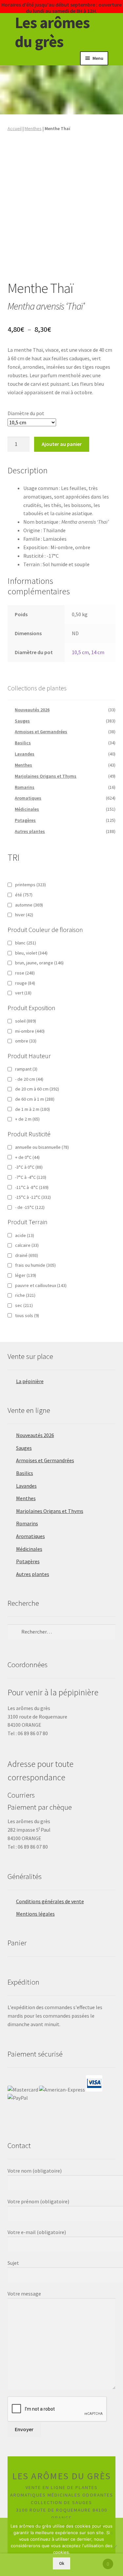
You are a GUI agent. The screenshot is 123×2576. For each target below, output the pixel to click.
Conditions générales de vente (50, 1901)
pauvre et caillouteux (41, 1285)
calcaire (27, 1245)
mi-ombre (30, 1031)
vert (23, 993)
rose (25, 973)
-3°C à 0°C (29, 1167)
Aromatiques (28, 798)
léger (26, 1275)
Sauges (22, 721)
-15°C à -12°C (33, 1197)
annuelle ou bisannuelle (42, 1147)
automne (29, 905)
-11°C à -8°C (32, 1187)
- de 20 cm (29, 1079)
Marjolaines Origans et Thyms (46, 776)
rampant (26, 1069)
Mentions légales (35, 1914)
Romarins (25, 787)
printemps (31, 885)
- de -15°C (30, 1207)
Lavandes (25, 754)
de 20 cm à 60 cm (37, 1089)
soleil (26, 1021)
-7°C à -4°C (31, 1177)
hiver (24, 915)
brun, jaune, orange (39, 963)
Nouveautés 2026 (32, 710)
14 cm (98, 652)
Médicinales (27, 809)
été (24, 895)
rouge (25, 983)
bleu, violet (31, 953)
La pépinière (30, 1381)
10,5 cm (80, 652)
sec (24, 1305)
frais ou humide (35, 1265)
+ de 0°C (27, 1157)
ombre (26, 1041)
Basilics (23, 743)
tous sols (27, 1315)
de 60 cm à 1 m (35, 1099)
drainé (27, 1255)
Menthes (33, 128)
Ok (62, 2563)
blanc (26, 943)
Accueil (15, 128)
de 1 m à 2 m (32, 1109)
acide (25, 1235)
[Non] (115, 2547)
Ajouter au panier (62, 444)
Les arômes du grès (52, 32)
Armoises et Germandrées (41, 732)
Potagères (25, 820)
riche (25, 1295)
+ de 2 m (27, 1119)
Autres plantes (30, 831)
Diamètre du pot (26, 413)
